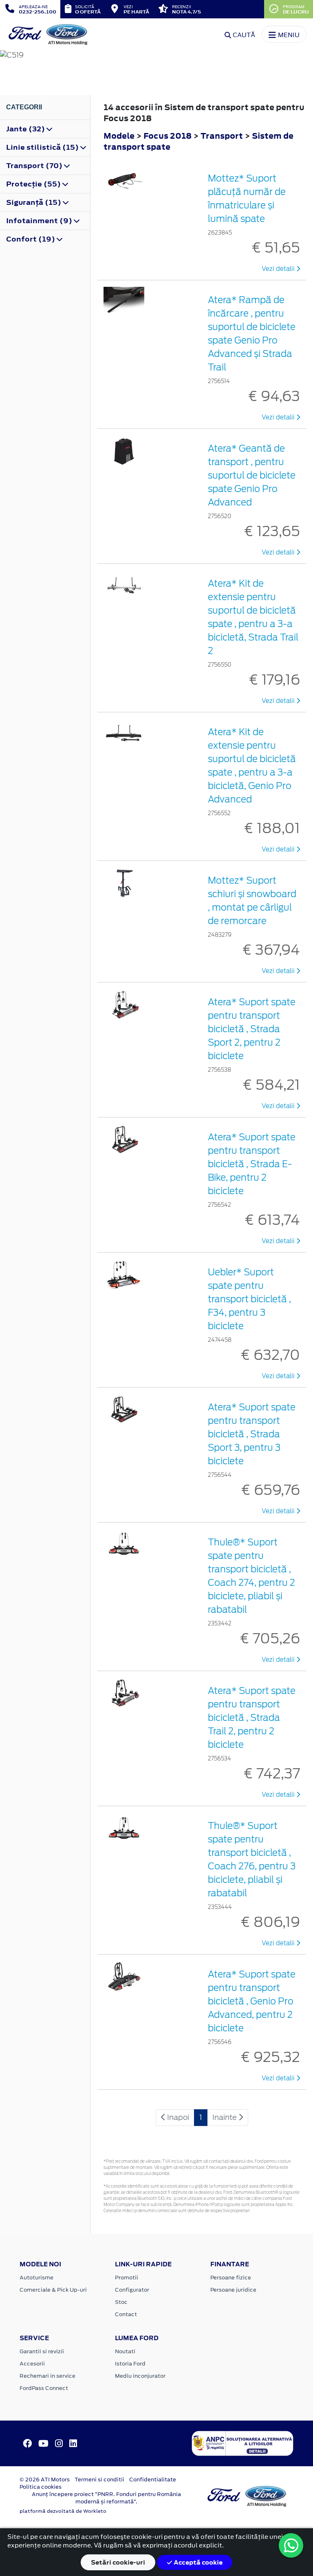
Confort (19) (31, 239)
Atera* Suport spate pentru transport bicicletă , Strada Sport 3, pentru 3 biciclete (252, 1434)
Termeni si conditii (99, 2480)
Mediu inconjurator (140, 2376)
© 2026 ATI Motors (45, 2480)
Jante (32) (26, 129)
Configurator (132, 2290)
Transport (223, 136)
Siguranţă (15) (34, 202)
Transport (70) (35, 166)
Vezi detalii (279, 269)
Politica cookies (41, 2487)
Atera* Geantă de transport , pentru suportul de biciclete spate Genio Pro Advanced (252, 475)
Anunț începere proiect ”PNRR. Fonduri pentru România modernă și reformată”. (106, 2498)
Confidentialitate (153, 2480)
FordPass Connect (44, 2388)
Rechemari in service (47, 2376)
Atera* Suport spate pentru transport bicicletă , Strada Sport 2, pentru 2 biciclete (252, 1029)
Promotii (127, 2278)
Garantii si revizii (42, 2351)
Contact (126, 2314)
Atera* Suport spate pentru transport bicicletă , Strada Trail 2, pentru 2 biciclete (252, 1718)
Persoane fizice (231, 2278)
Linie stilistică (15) (43, 147)
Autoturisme (36, 2278)
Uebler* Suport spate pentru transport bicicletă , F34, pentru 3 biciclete (249, 1299)
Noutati (125, 2351)
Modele (119, 136)
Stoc (121, 2302)
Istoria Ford (130, 2364)
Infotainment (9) (40, 221)
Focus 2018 (168, 136)
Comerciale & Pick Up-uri (53, 2290)
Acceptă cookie (197, 2562)
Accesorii (32, 2364)
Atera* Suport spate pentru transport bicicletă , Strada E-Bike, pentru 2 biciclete (252, 1164)
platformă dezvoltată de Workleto (63, 2511)
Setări (118, 2562)
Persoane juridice (233, 2290)
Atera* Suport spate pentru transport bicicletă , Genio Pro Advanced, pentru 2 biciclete (252, 2001)
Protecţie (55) (34, 184)
